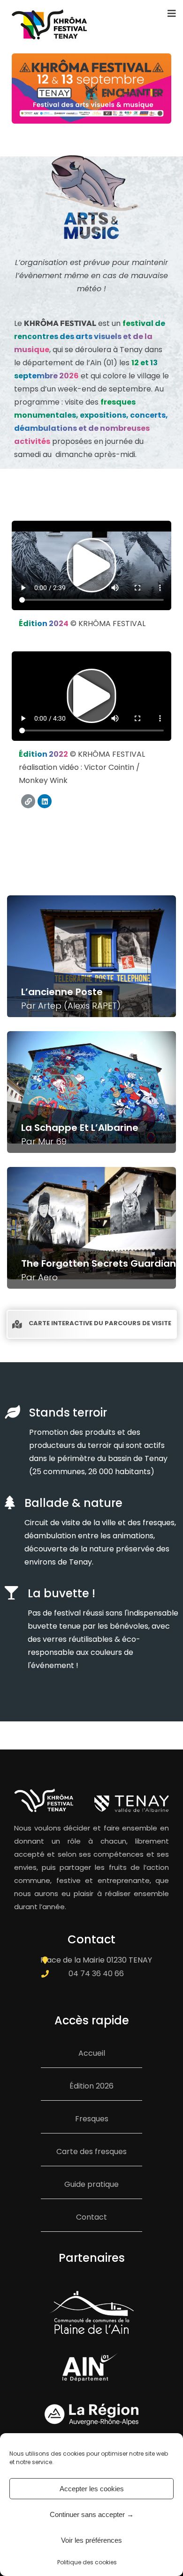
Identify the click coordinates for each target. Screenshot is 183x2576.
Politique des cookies (87, 2562)
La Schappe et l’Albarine (80, 1128)
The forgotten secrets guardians (101, 1263)
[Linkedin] (45, 801)
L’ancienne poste (62, 992)
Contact (91, 2217)
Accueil (92, 2053)
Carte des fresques (91, 2152)
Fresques (92, 2119)
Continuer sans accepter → (92, 2514)
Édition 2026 (91, 2086)
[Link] (28, 801)
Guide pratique (91, 2184)
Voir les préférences (91, 2540)
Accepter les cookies (92, 2489)
